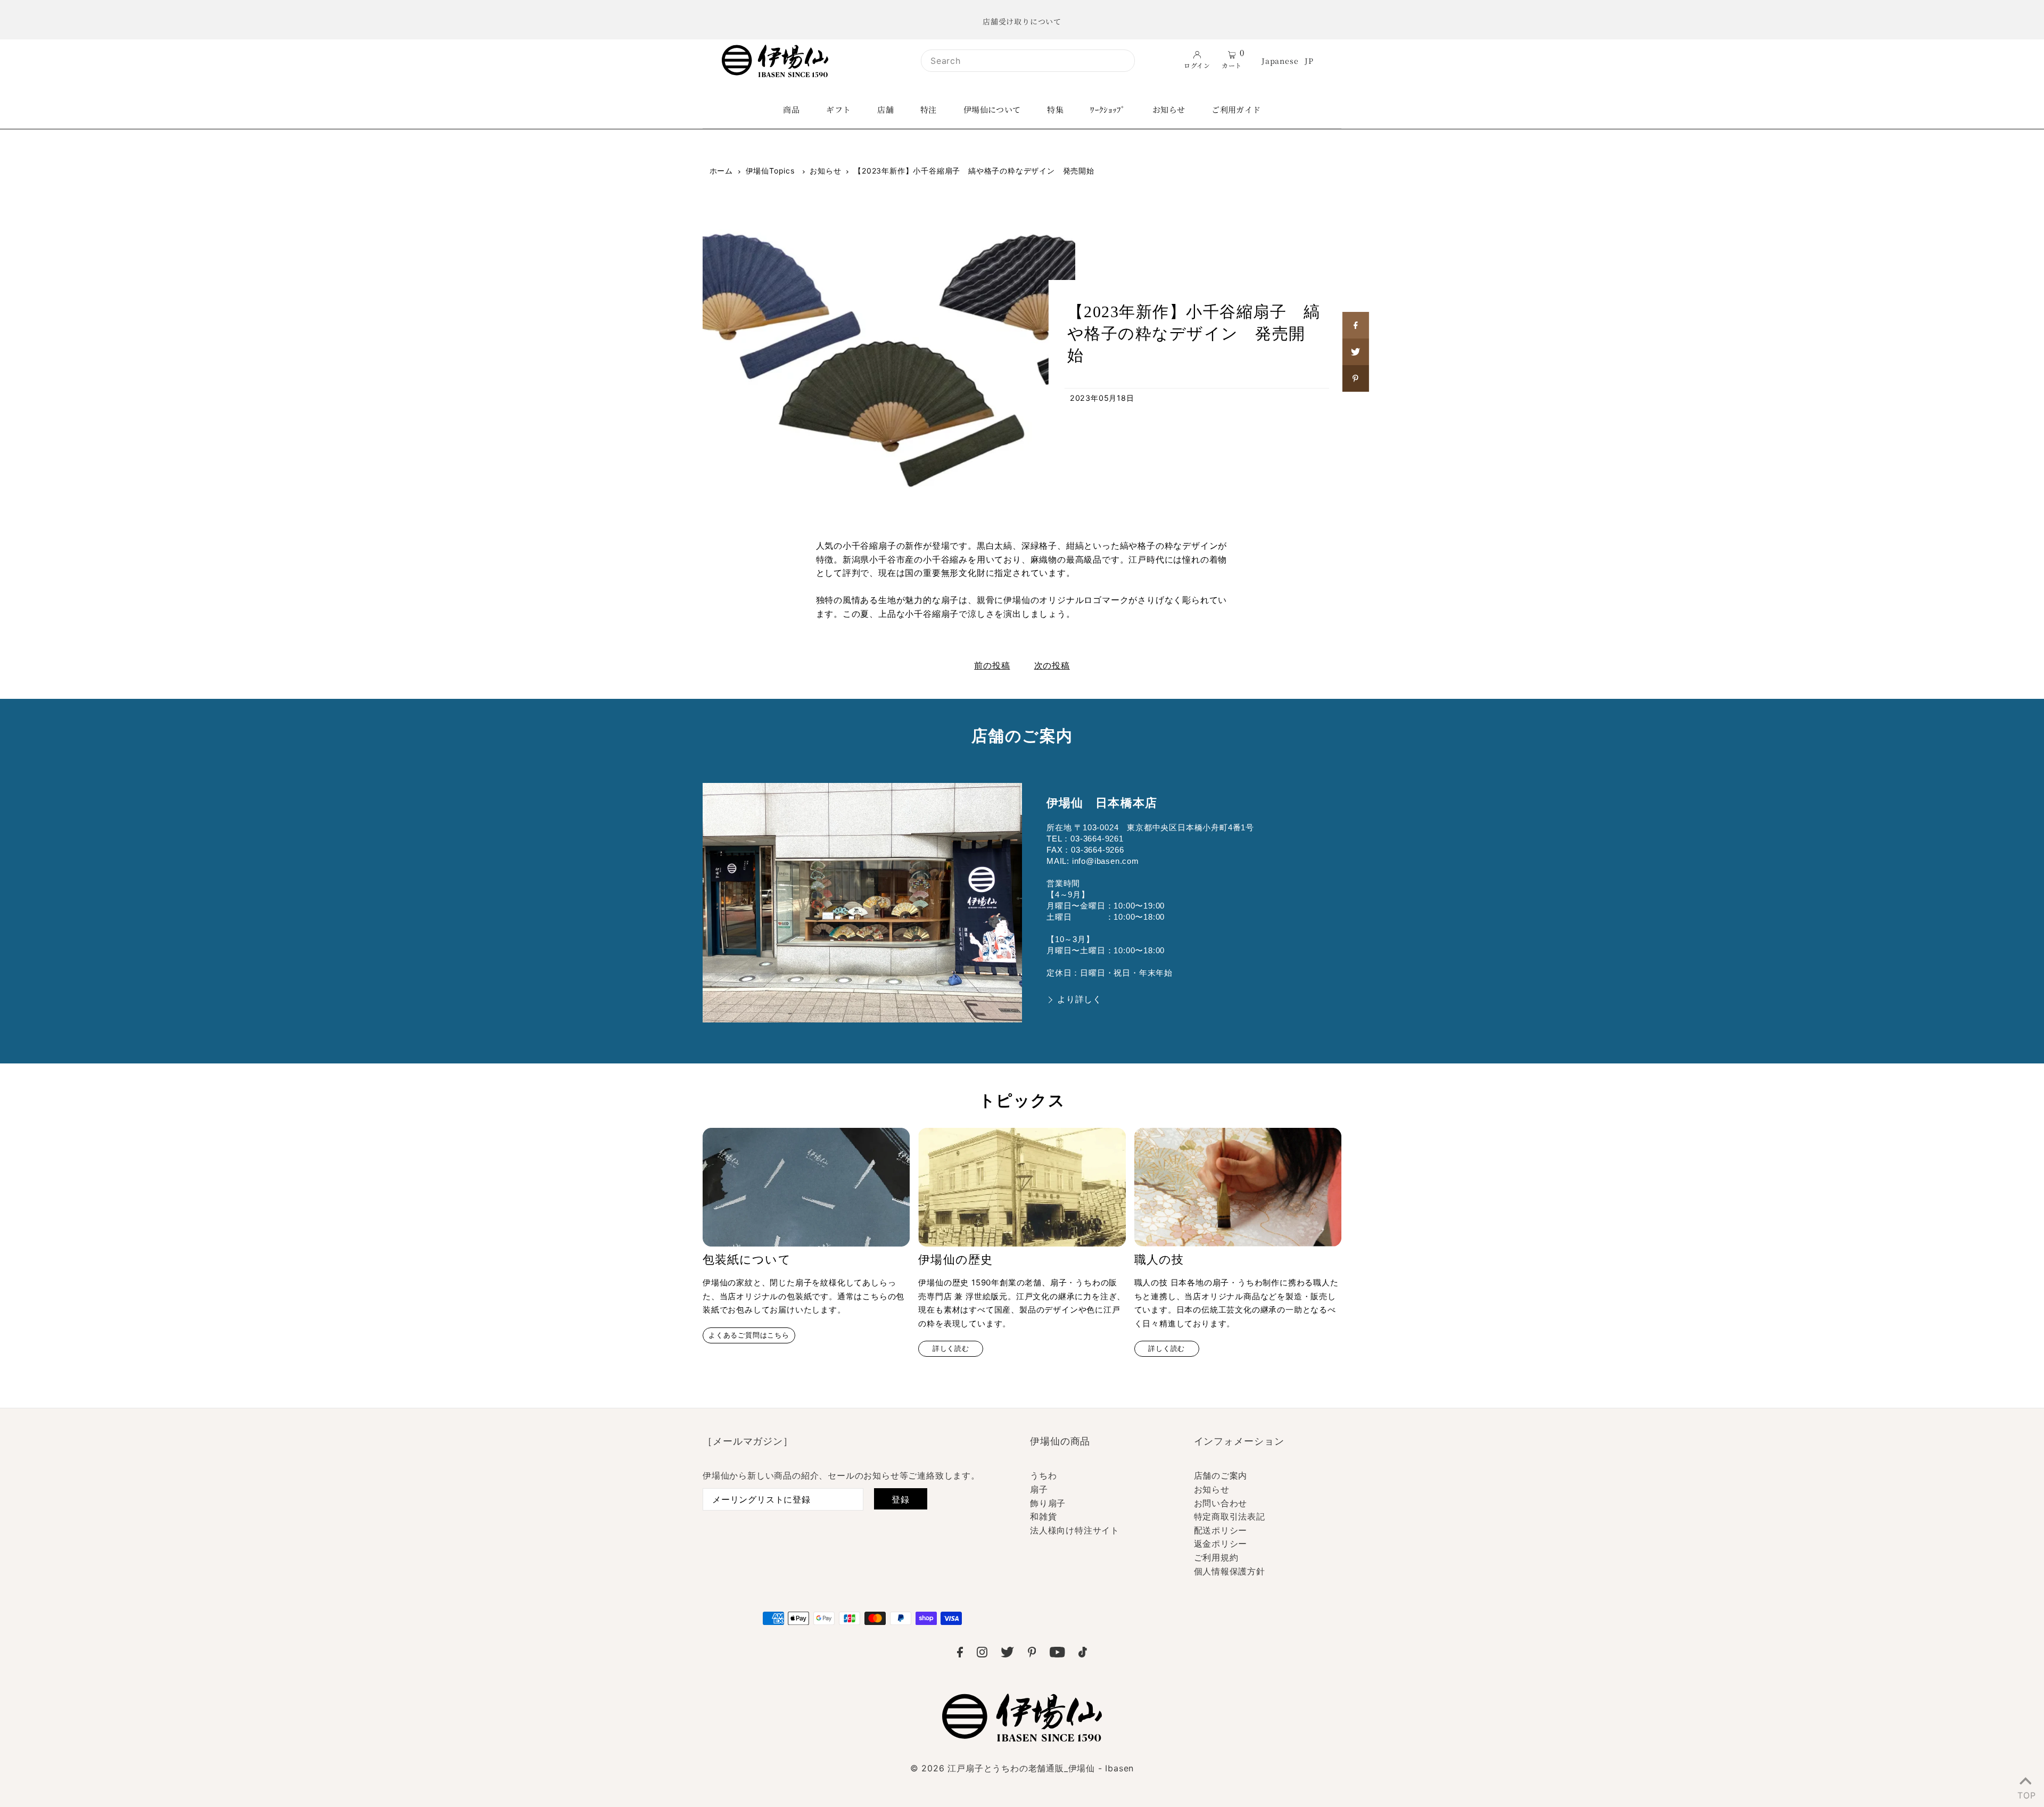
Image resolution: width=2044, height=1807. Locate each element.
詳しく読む (951, 1348)
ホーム (721, 171)
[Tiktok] (1083, 1654)
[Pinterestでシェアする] (1356, 378)
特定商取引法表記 (1230, 1516)
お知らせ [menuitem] (1169, 109)
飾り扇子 (1048, 1503)
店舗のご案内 (1221, 1475)
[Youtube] (1057, 1654)
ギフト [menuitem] (838, 109)
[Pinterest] (1032, 1654)
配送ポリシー (1221, 1530)
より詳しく (1079, 999)
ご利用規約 (1216, 1557)
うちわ (1043, 1475)
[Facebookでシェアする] (1356, 325)
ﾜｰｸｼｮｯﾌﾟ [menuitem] (1108, 109)
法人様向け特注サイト (1075, 1530)
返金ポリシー (1221, 1544)
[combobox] (1028, 61)
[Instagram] (982, 1654)
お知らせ (825, 171)
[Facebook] (960, 1654)
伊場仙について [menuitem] (992, 109)
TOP (2025, 1793)
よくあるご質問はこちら (749, 1335)
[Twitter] (1007, 1654)
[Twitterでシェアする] (1356, 352)
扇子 (1039, 1489)
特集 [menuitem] (1055, 109)
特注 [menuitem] (929, 109)
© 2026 (1022, 1768)
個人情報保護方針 (1230, 1571)
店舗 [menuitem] (885, 109)
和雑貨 (1043, 1516)
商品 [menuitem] (791, 109)
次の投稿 (1052, 665)
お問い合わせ (1221, 1503)
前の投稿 (992, 665)
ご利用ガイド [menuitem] (1236, 109)
